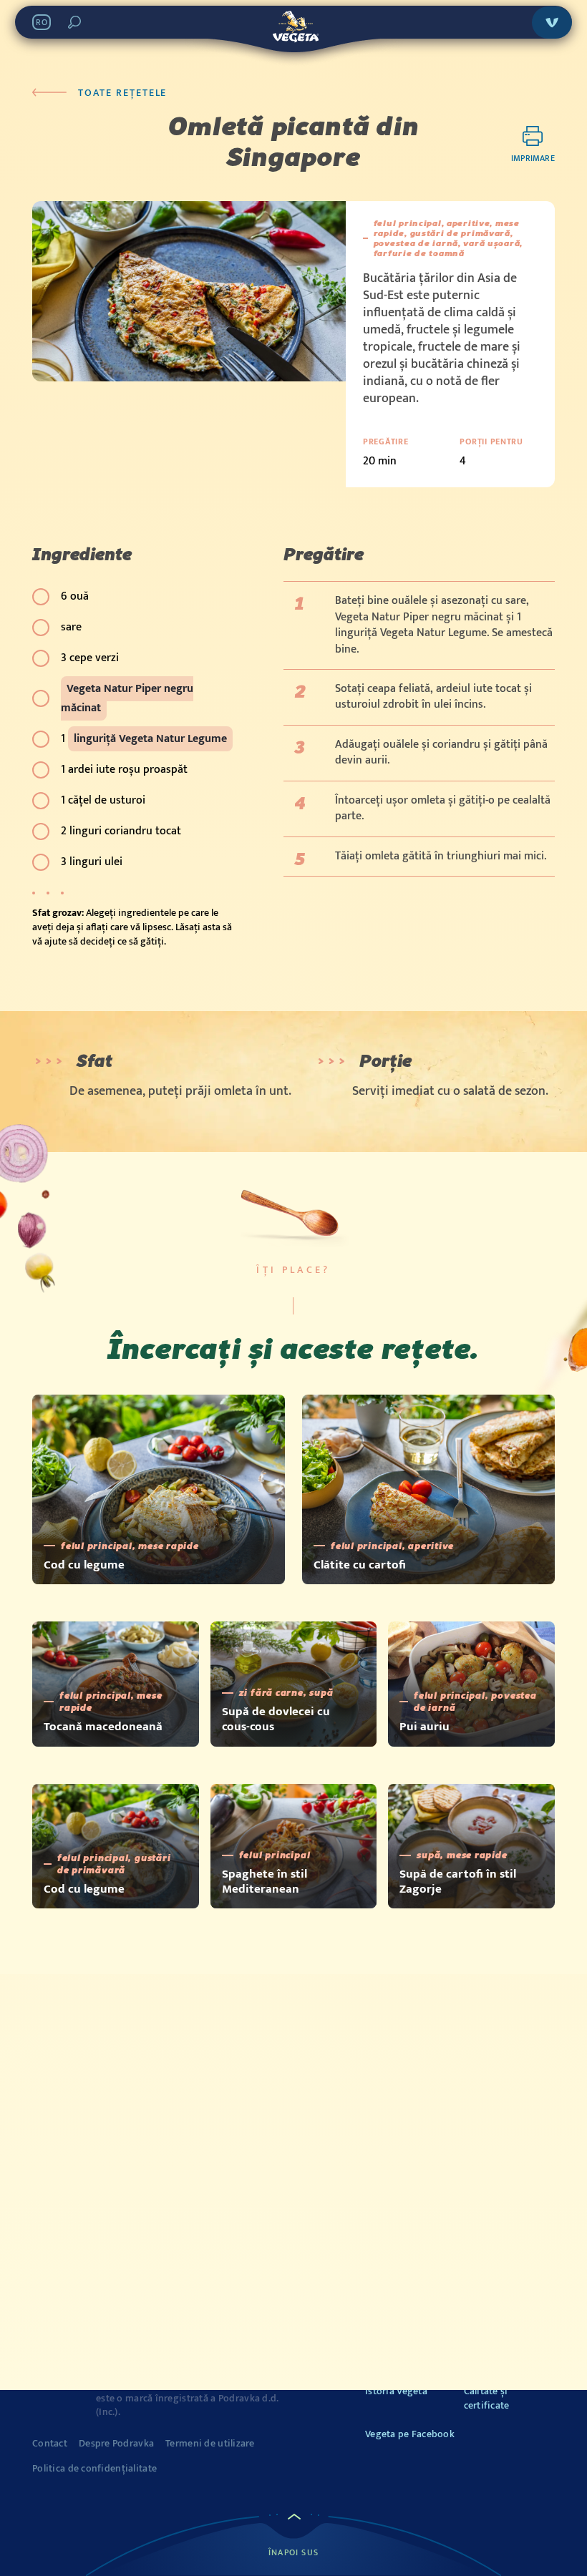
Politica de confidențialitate (94, 2469)
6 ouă (75, 596)
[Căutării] (74, 22)
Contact (50, 2444)
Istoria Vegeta (396, 2391)
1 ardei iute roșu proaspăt (124, 770)
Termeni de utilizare (210, 2444)
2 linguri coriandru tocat (121, 831)
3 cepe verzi (90, 658)
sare (71, 627)
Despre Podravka (116, 2444)
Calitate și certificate (487, 2398)
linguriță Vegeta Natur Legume (150, 739)
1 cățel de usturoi (103, 800)
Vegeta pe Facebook (410, 2434)
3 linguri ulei (92, 862)
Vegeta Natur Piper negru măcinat (127, 698)
